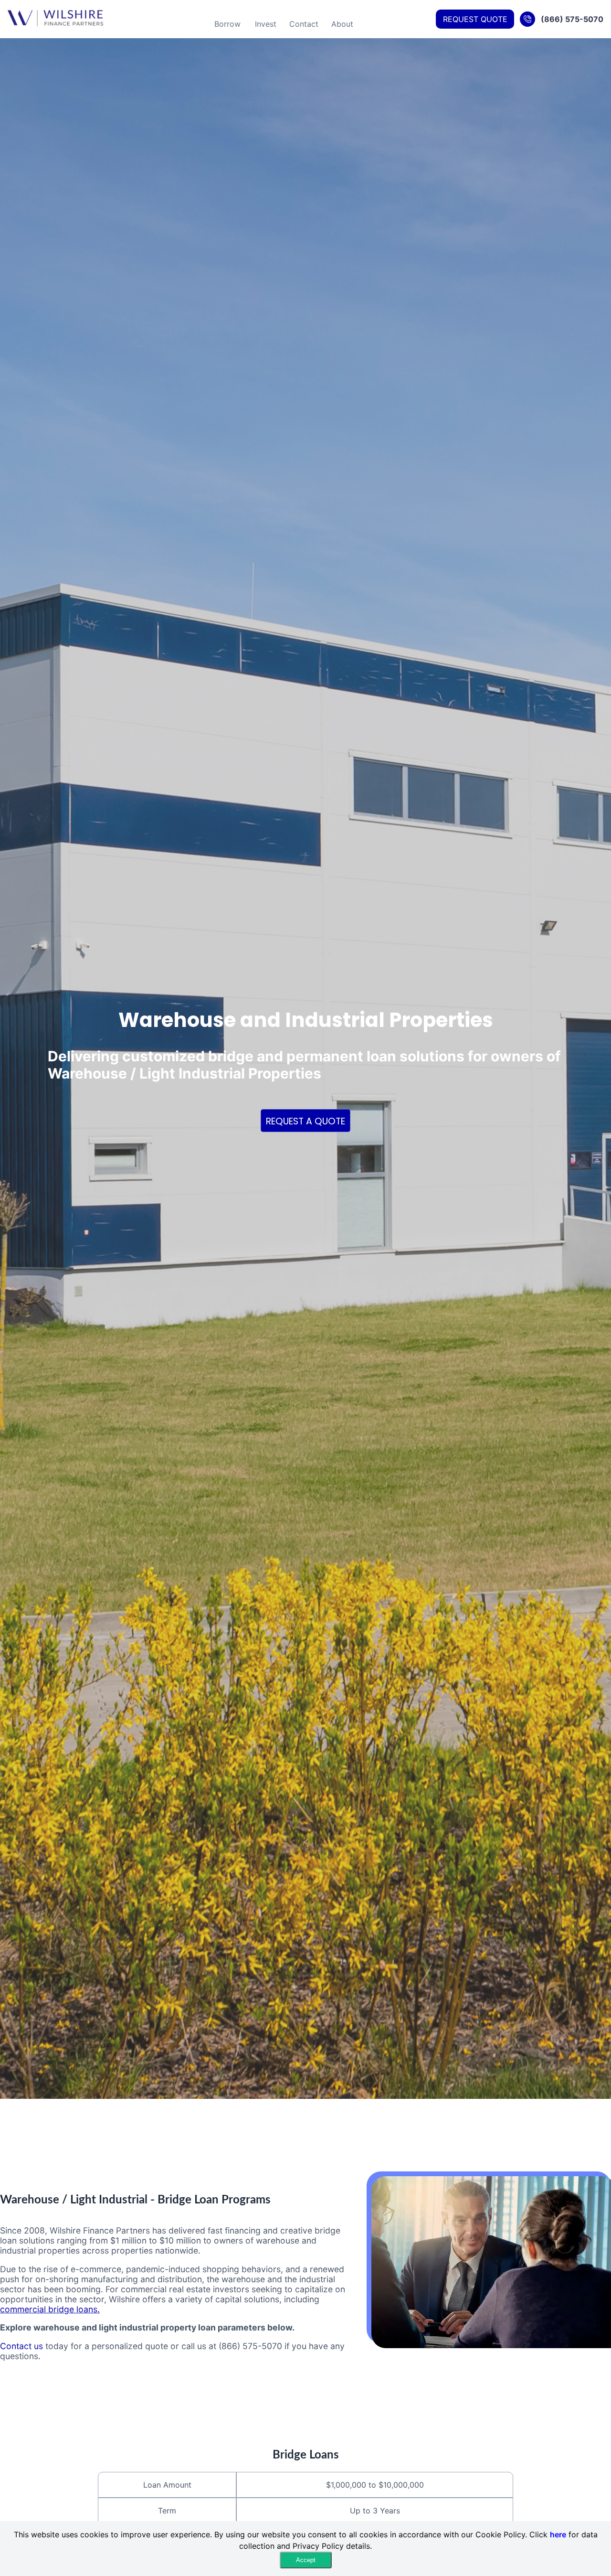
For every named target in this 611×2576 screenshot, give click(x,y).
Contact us (21, 2346)
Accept (306, 2560)
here (558, 2534)
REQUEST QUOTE (475, 19)
